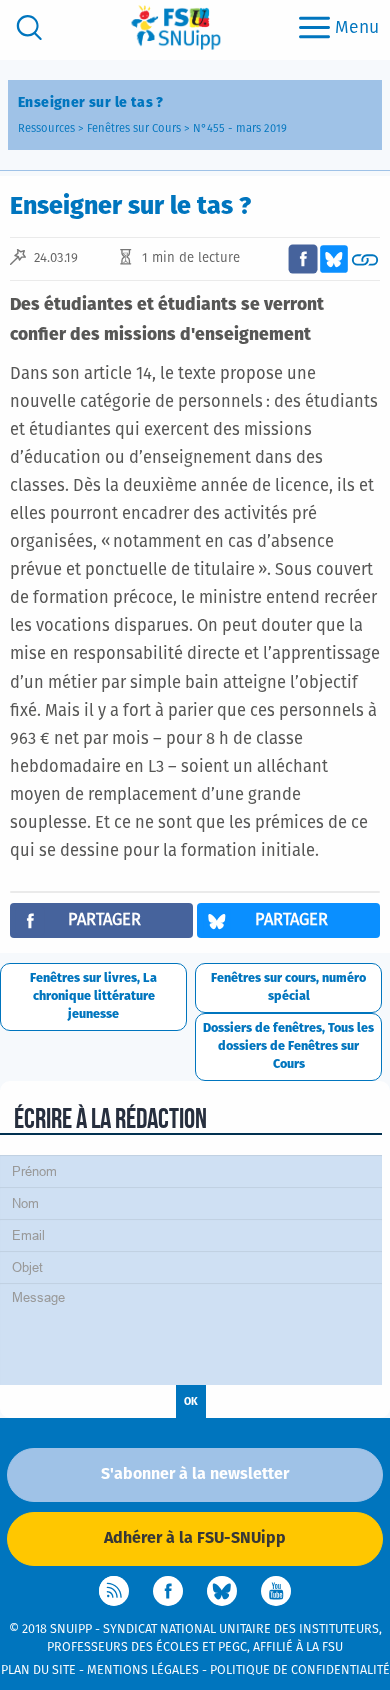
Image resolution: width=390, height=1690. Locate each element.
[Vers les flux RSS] (114, 1591)
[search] (29, 27)
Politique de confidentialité (300, 1670)
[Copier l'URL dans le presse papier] (365, 259)
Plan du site (38, 1670)
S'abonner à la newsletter (195, 1474)
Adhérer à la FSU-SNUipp (195, 1538)
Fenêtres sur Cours (134, 128)
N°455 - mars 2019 (240, 128)
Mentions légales (143, 1670)
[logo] (176, 27)
